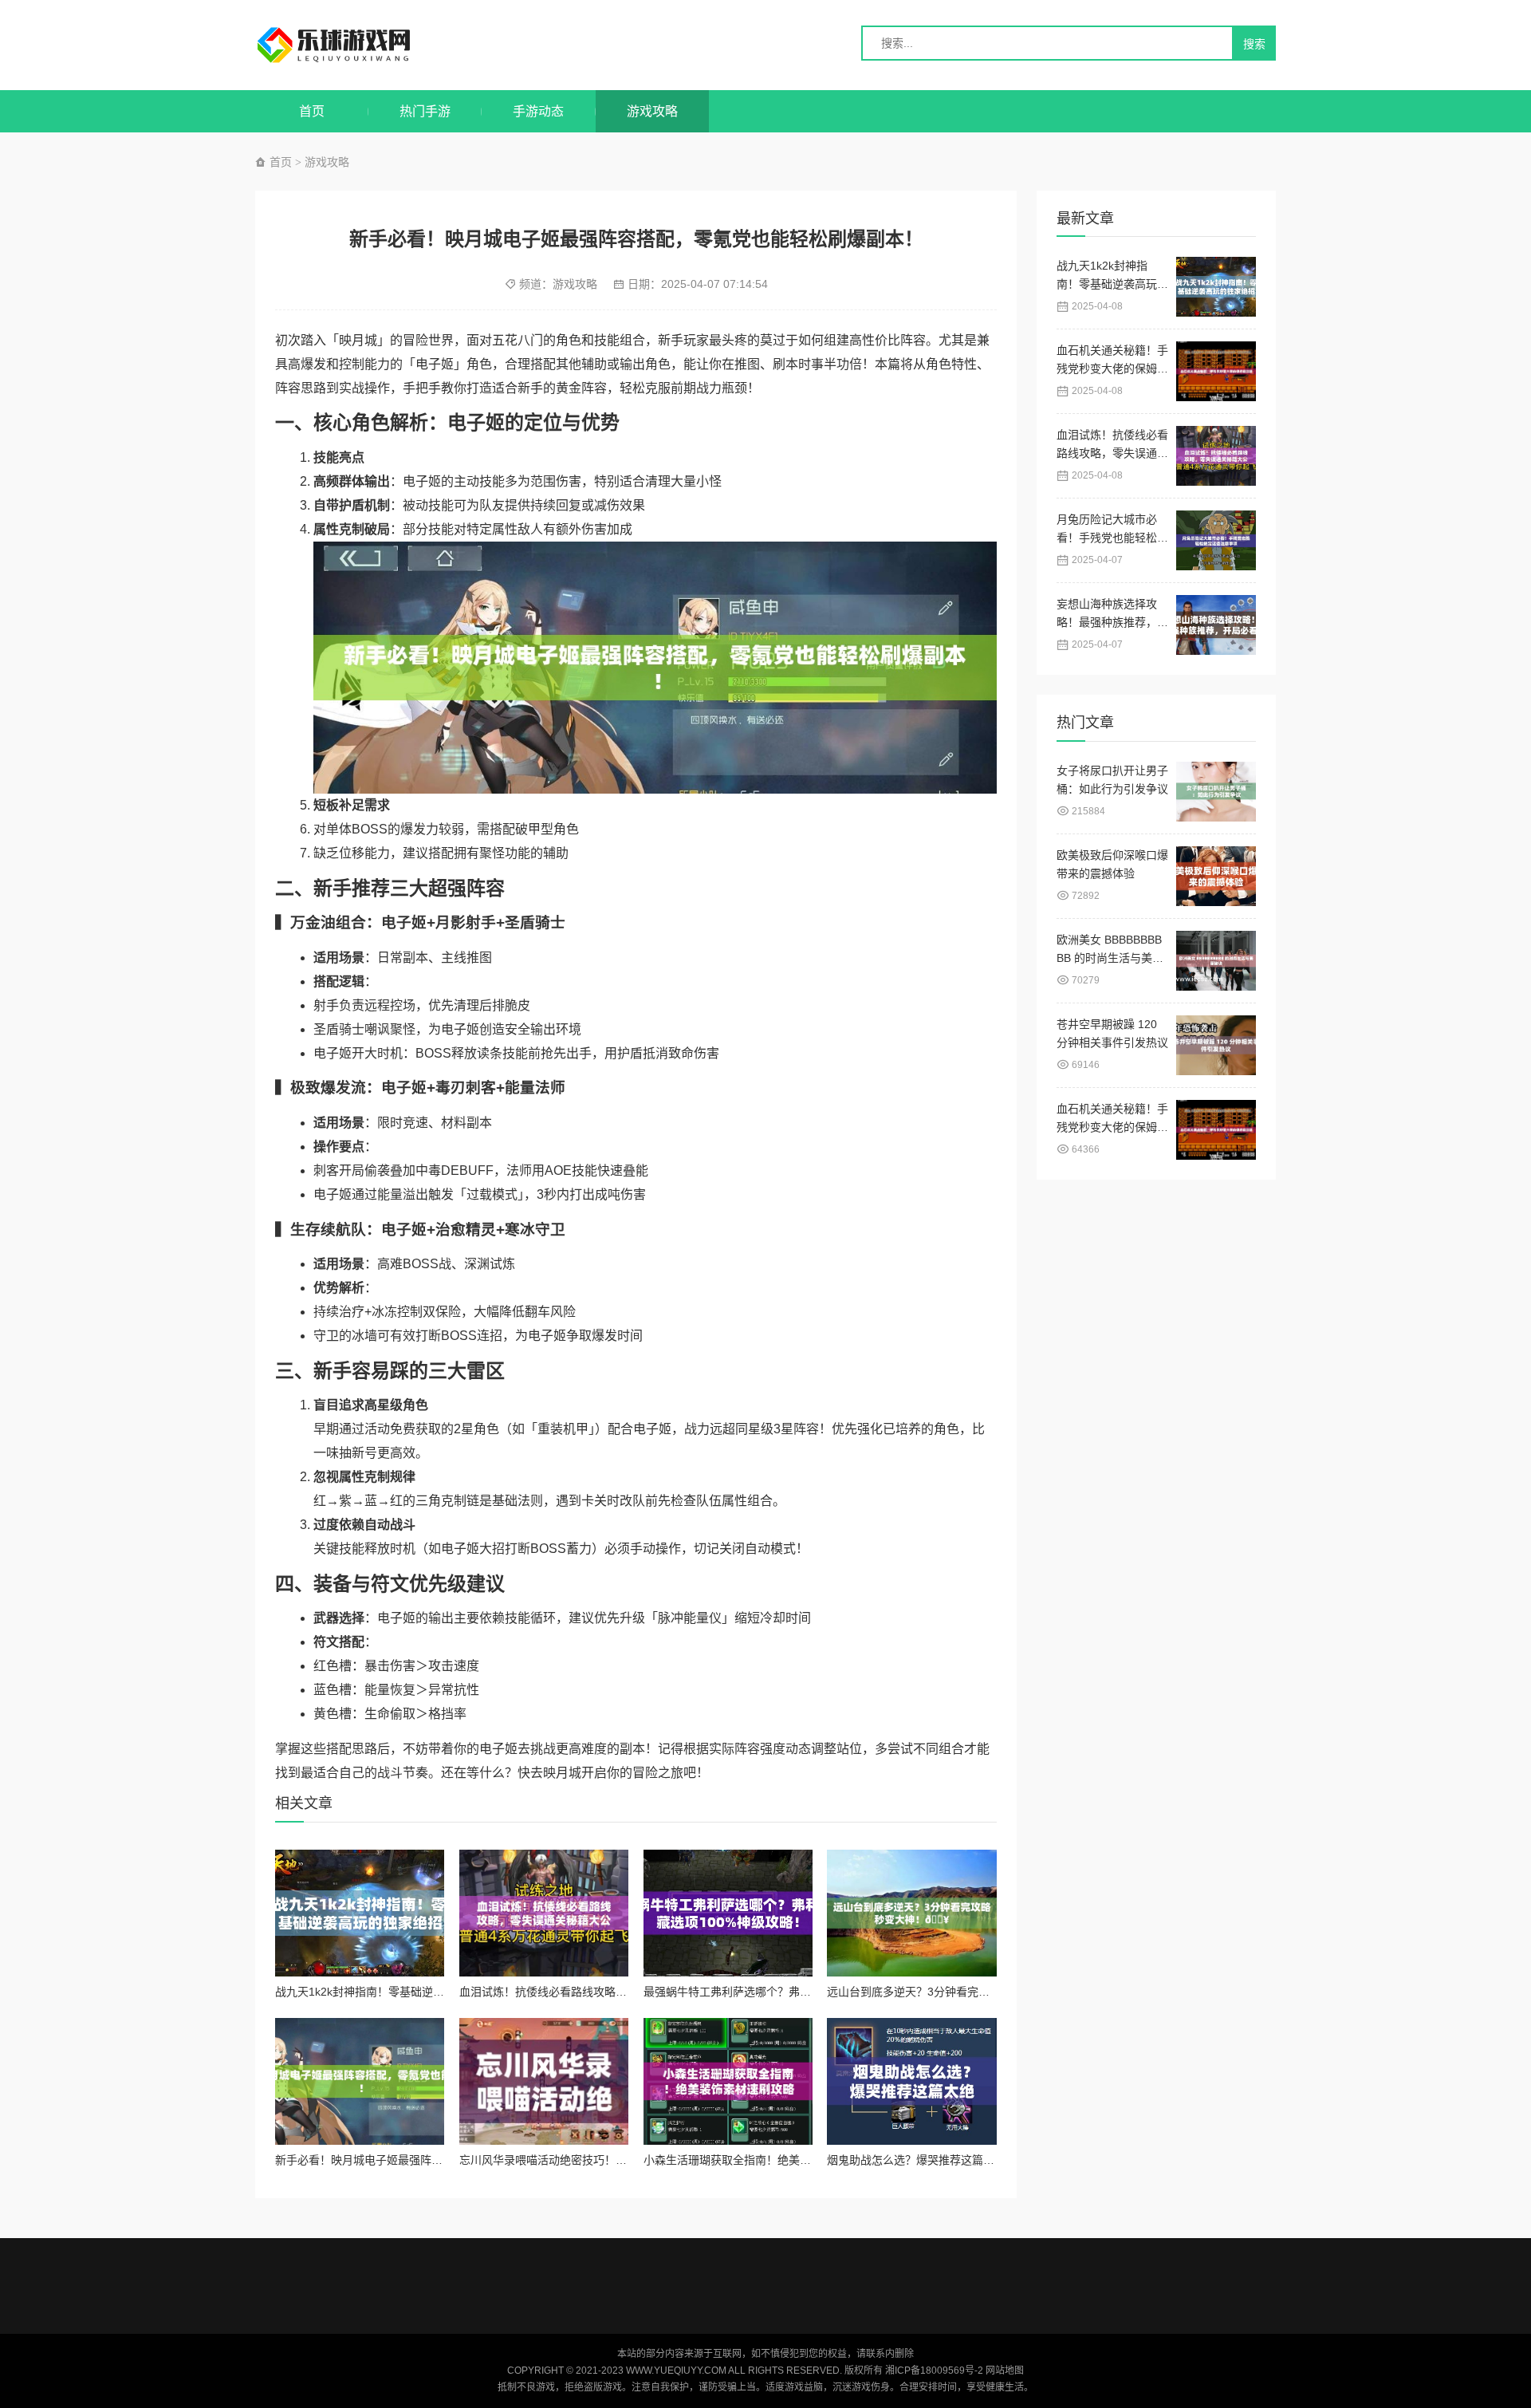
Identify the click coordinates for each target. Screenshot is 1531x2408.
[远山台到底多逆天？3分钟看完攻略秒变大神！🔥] (911, 1913)
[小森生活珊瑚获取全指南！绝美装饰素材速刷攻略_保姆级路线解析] (728, 2081)
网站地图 (1005, 2371)
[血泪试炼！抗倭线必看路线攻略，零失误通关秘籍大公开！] (544, 1913)
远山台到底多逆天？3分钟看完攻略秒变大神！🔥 (949, 1992)
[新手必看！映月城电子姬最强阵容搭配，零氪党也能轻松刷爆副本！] (360, 2081)
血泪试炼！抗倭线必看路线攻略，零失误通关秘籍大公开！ (604, 1992)
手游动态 (538, 111)
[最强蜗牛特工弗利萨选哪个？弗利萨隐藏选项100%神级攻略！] (728, 1913)
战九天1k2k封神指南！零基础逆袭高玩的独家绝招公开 (410, 1992)
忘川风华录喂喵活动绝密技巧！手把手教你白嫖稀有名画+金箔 (613, 2160)
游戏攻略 (652, 111)
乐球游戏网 (349, 45)
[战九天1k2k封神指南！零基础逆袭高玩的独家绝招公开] (360, 1913)
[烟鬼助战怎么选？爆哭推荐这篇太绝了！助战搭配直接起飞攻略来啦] (911, 2081)
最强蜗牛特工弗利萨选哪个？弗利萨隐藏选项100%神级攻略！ (797, 1992)
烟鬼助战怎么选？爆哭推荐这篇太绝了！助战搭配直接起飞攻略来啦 (994, 2160)
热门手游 (425, 111)
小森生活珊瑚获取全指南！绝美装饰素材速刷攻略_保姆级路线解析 (809, 2160)
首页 (312, 111)
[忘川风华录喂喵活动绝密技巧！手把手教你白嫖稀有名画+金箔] (544, 2081)
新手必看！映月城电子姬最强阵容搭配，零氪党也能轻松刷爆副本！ (443, 2160)
